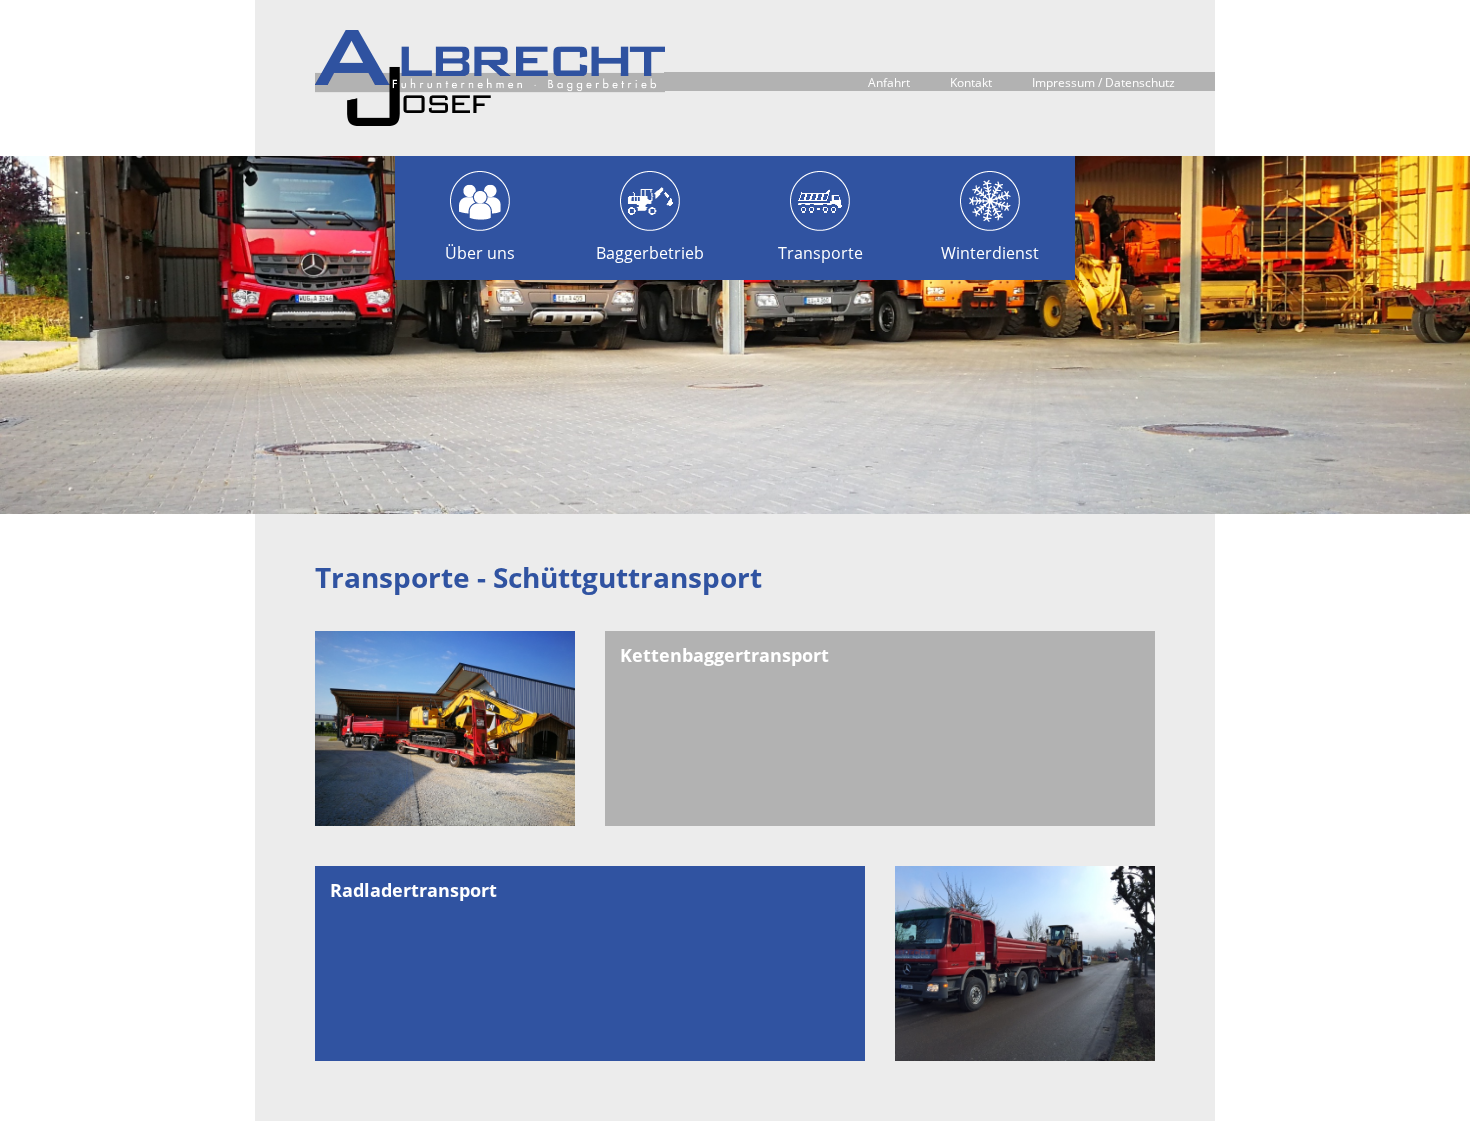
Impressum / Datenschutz (1103, 82)
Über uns (480, 253)
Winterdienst (990, 253)
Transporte (820, 253)
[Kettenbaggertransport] (445, 728)
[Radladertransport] (1025, 963)
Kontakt (971, 82)
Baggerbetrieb (650, 253)
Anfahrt (889, 82)
